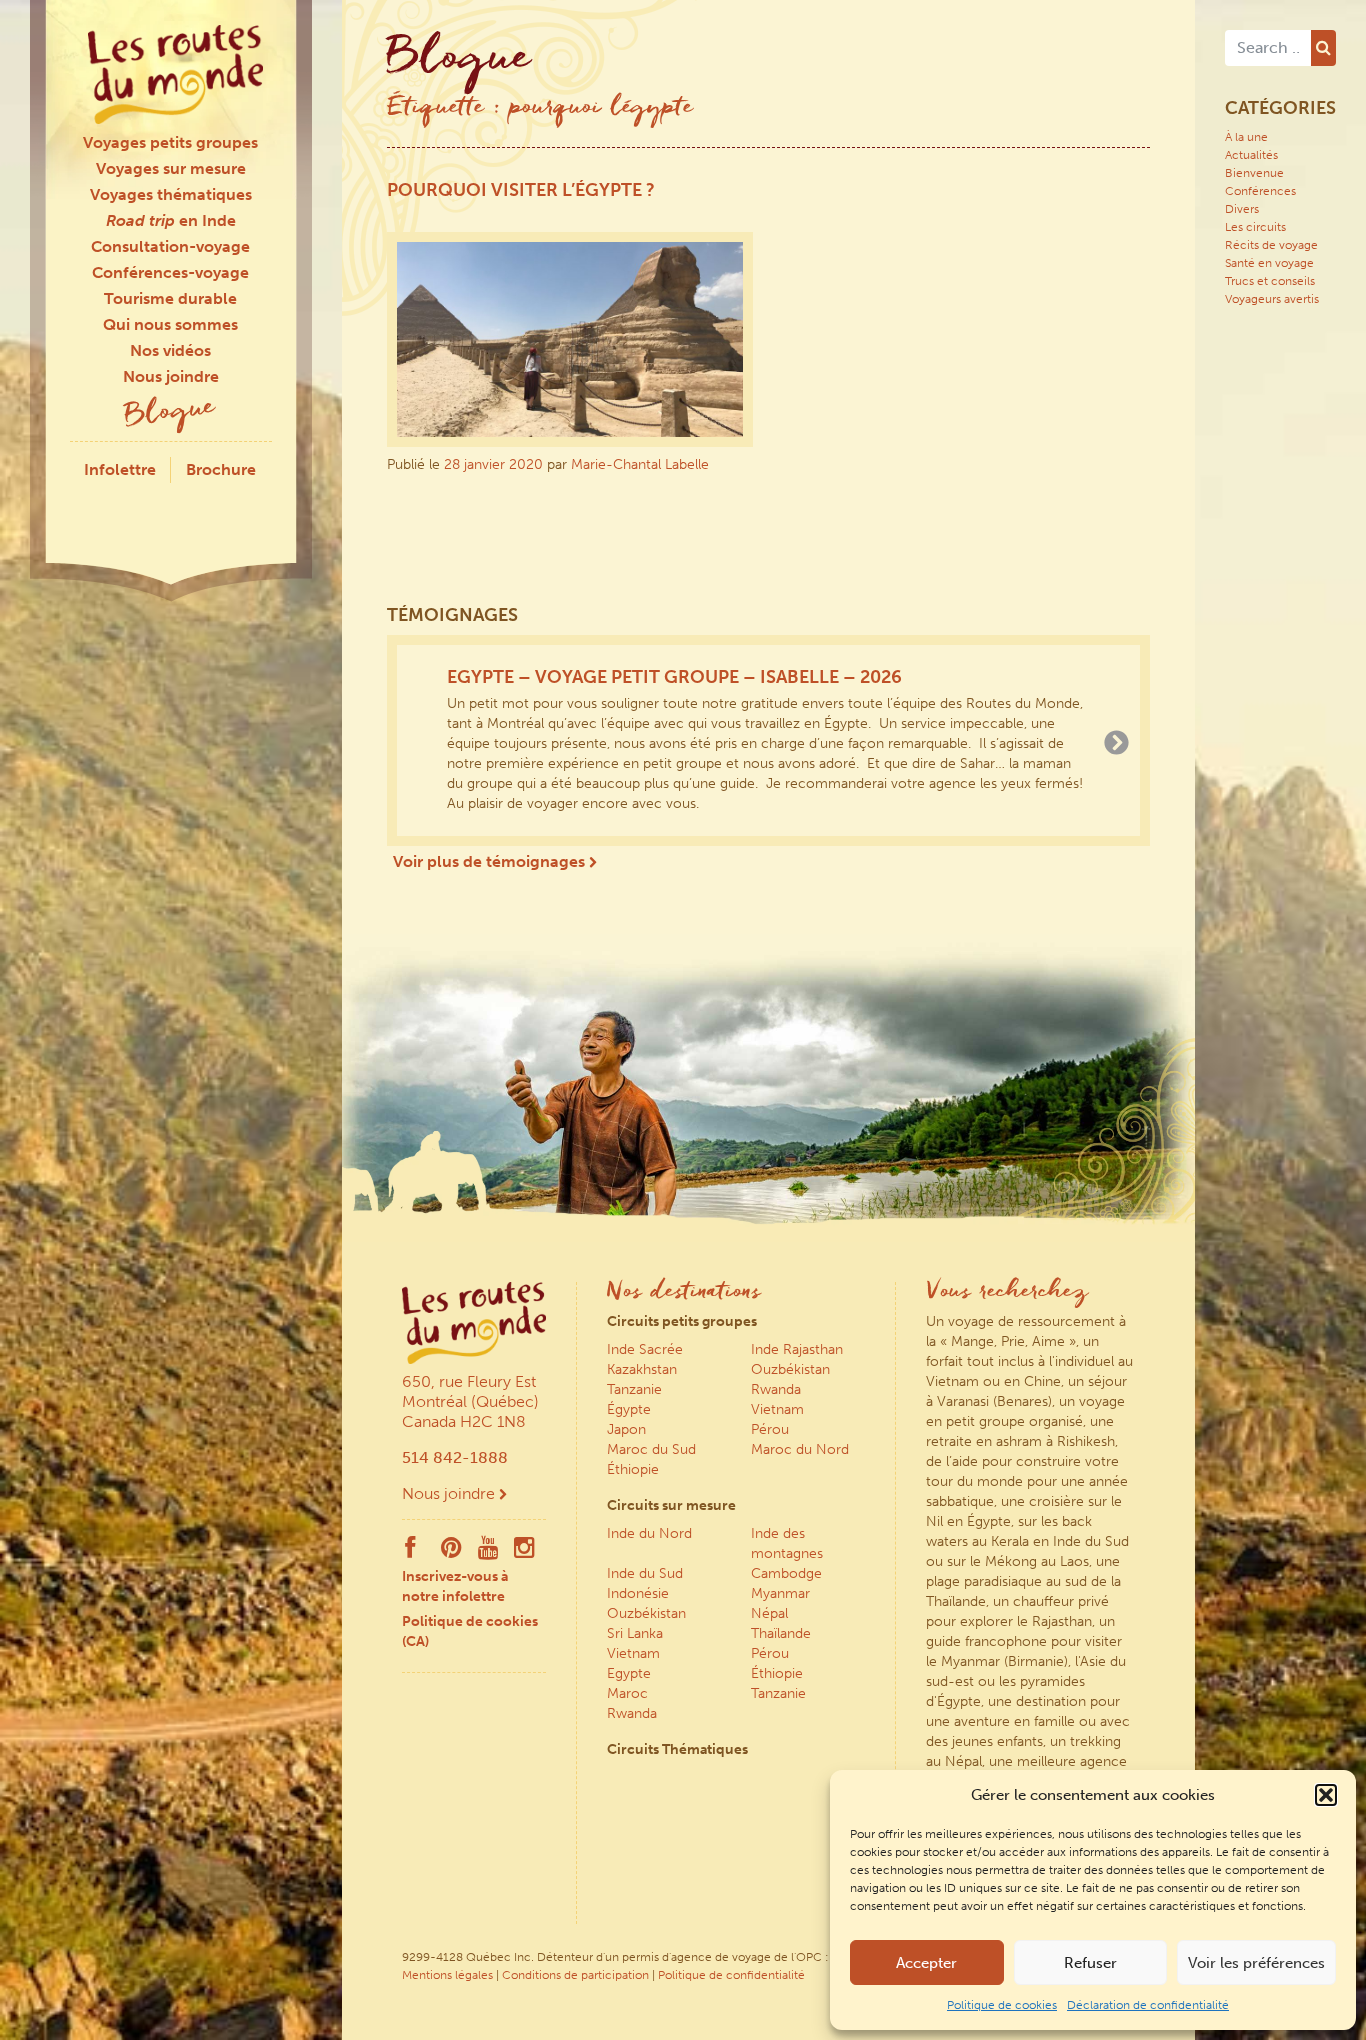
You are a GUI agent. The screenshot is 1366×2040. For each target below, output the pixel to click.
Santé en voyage (1269, 263)
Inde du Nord (649, 1533)
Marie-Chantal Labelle (640, 464)
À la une (1246, 137)
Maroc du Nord (800, 1449)
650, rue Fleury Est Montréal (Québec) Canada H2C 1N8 (470, 1401)
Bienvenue (1254, 173)
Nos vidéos (170, 350)
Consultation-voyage (170, 246)
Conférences (1260, 191)
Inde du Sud (645, 1573)
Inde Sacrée (645, 1349)
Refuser (1090, 1963)
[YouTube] (488, 1552)
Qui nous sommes (170, 324)
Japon (626, 1429)
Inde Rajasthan (797, 1349)
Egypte (629, 1673)
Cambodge (786, 1573)
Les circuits (1255, 227)
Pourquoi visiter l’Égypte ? (521, 190)
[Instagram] (524, 1552)
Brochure (221, 469)
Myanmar (780, 1593)
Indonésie (638, 1593)
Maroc (627, 1693)
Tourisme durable (170, 298)
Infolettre (120, 469)
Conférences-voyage (170, 272)
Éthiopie (633, 1469)
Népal (769, 1613)
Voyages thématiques (171, 194)
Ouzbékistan (790, 1369)
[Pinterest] (451, 1552)
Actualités (1251, 155)
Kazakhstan (642, 1369)
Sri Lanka (635, 1633)
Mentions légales (447, 1975)
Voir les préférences (1256, 1963)
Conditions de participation (575, 1975)
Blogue (171, 413)
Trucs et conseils (1270, 281)
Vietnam (777, 1409)
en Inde (171, 220)
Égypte (629, 1409)
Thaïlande (781, 1633)
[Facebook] (410, 1552)
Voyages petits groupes (170, 142)
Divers (1242, 209)
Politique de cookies (1002, 2005)
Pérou (770, 1429)
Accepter (926, 1963)
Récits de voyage (1271, 245)
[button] (1326, 1795)
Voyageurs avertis (1272, 299)
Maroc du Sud (651, 1449)
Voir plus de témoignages (491, 861)
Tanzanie (634, 1389)
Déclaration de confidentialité (1148, 2005)
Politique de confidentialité (731, 1975)
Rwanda (776, 1389)
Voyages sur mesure (171, 168)
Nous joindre (171, 376)
